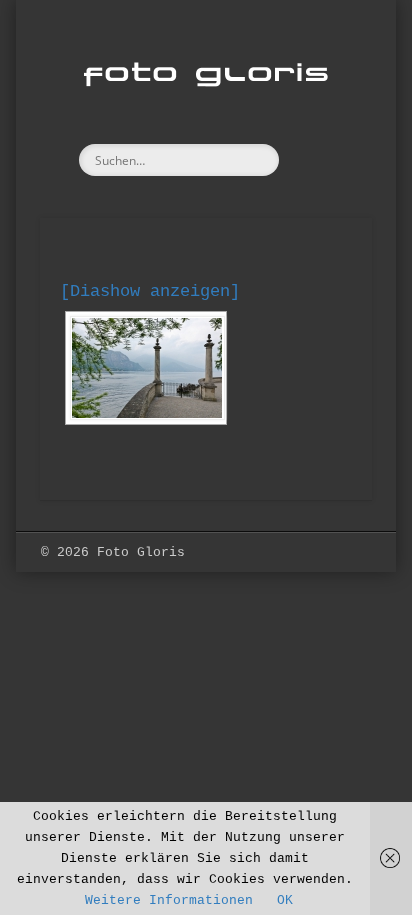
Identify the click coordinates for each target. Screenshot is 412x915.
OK (285, 900)
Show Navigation (323, 179)
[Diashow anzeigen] (150, 291)
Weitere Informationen (169, 900)
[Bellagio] (146, 368)
